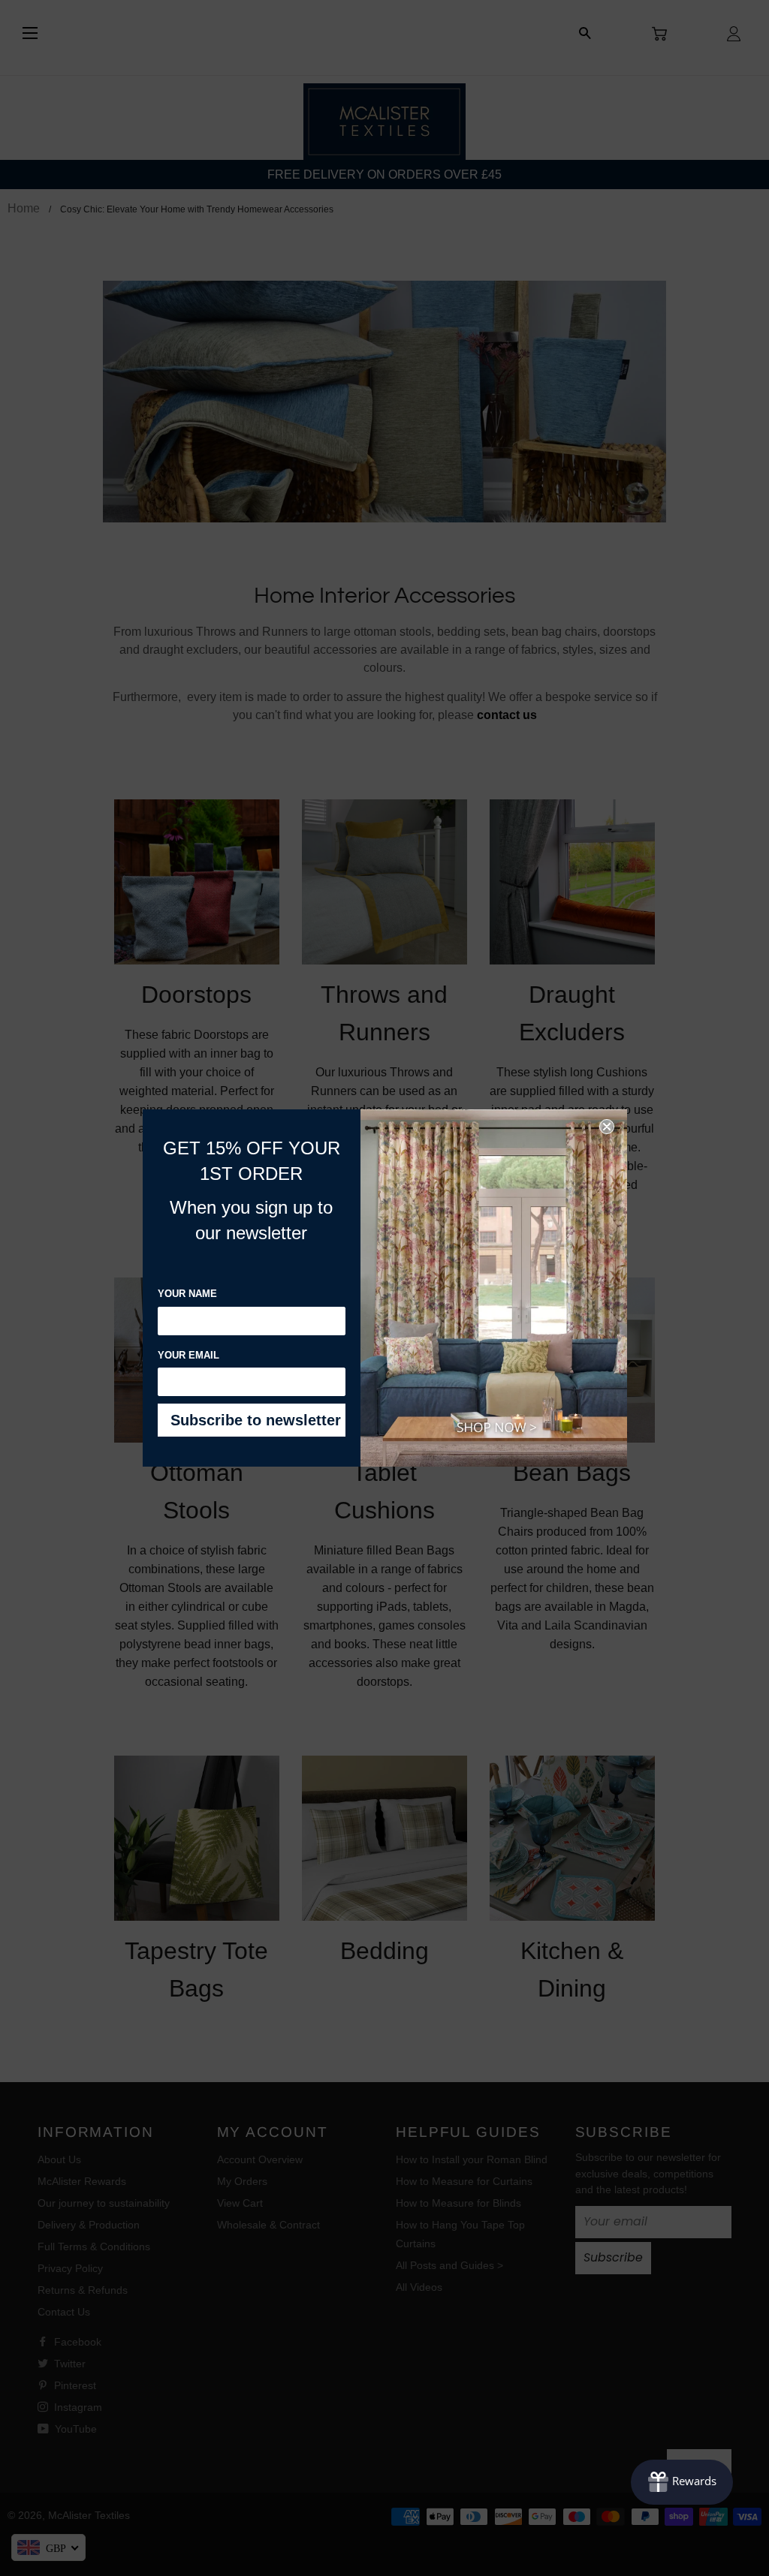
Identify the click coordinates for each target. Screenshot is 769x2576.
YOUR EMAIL (188, 1355)
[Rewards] (682, 2482)
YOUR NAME (187, 1294)
